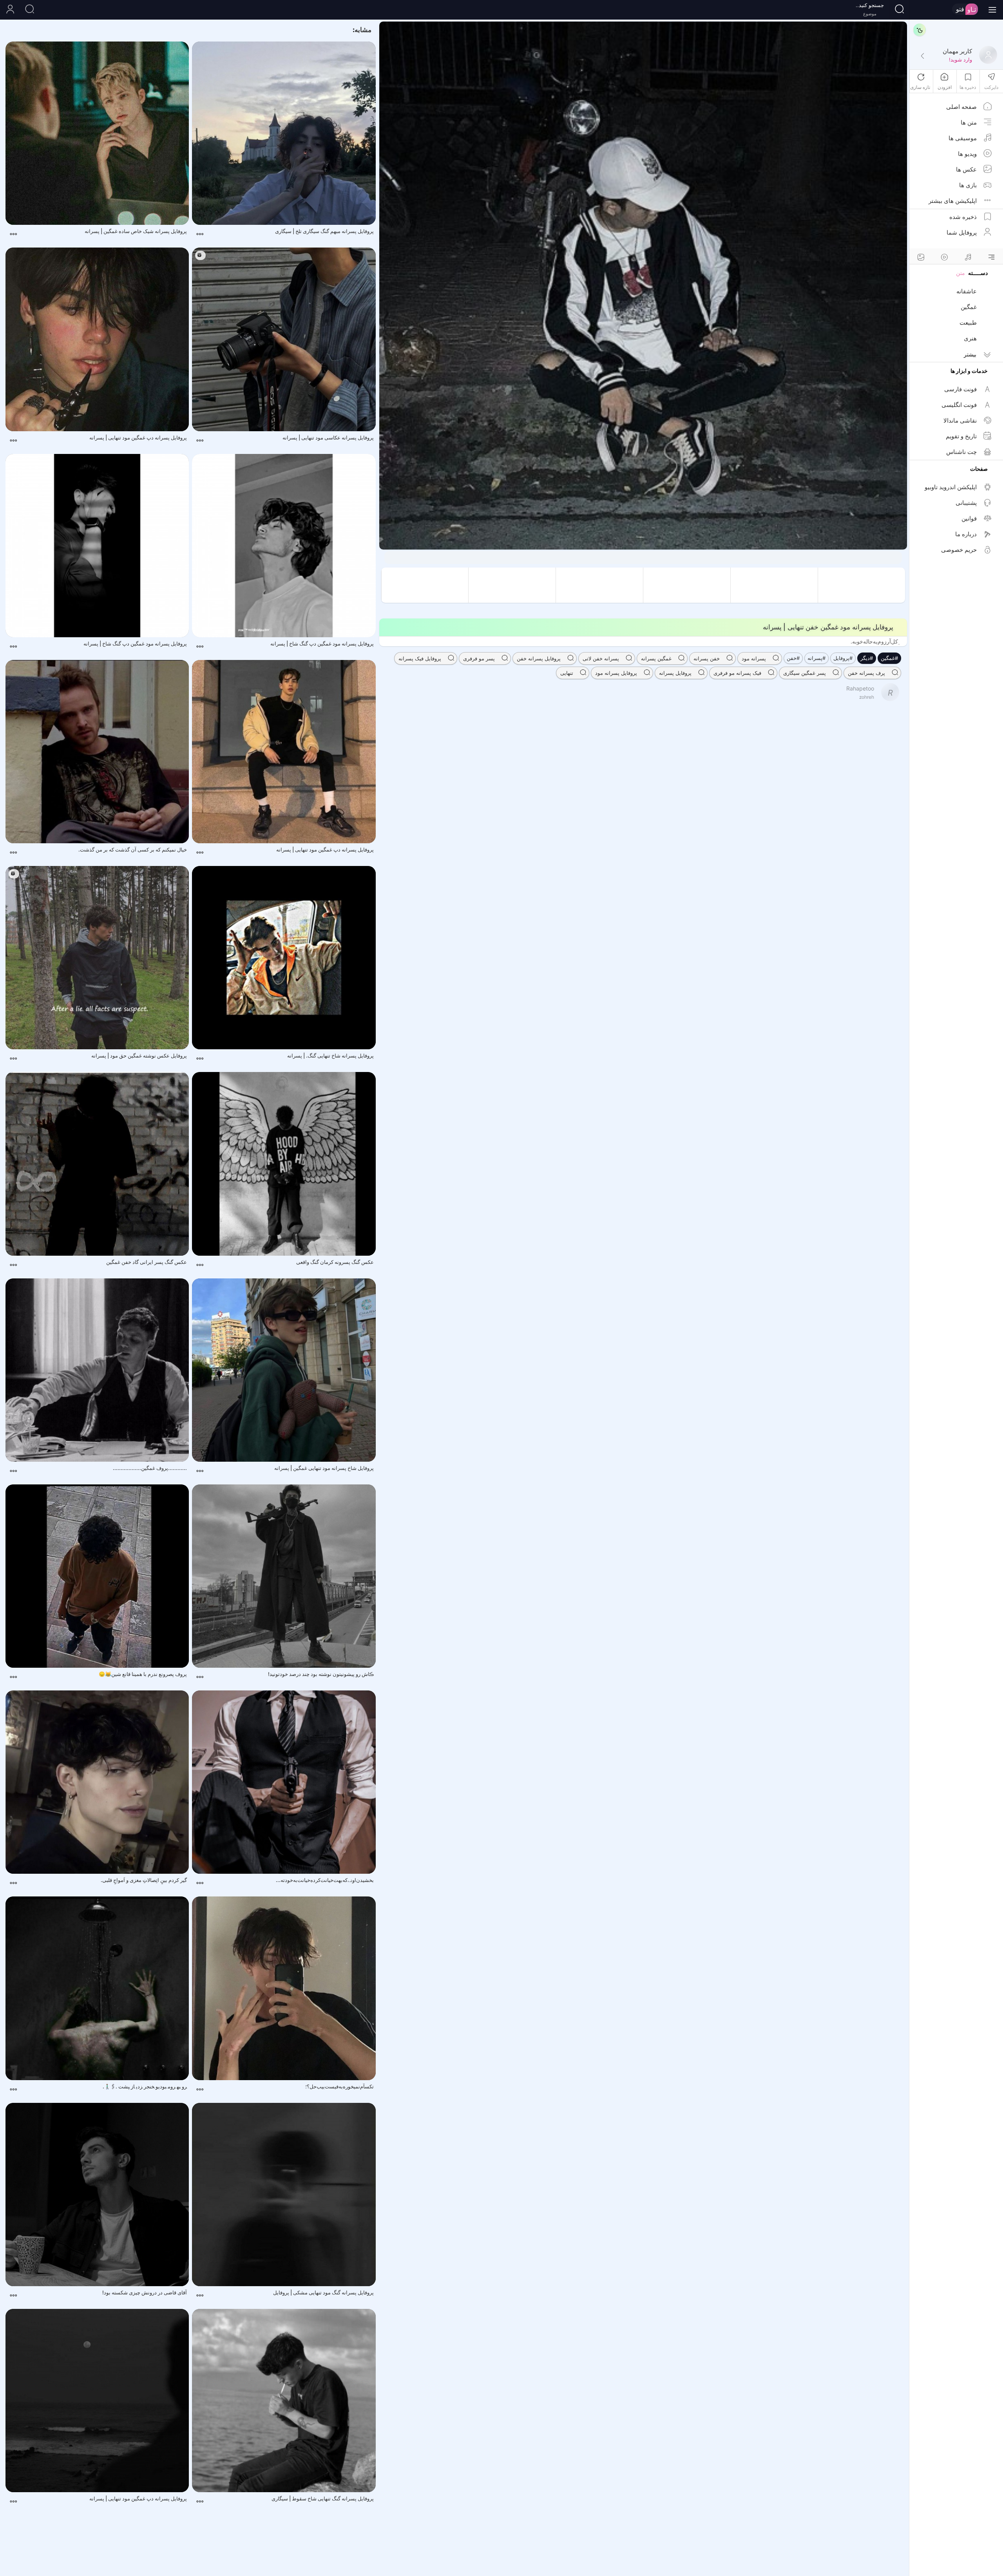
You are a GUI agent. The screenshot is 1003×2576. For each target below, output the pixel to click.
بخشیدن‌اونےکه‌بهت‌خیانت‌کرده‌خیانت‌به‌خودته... (325, 1880)
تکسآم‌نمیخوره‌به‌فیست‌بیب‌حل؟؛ (339, 2086)
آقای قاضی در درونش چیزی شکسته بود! (145, 2292)
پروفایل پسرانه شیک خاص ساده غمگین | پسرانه (136, 231)
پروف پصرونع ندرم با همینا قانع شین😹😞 (143, 1674)
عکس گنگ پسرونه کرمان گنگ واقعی (335, 1262)
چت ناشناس (961, 452)
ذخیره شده (963, 217)
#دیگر (867, 658)
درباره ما (966, 534)
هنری (970, 338)
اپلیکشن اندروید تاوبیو (951, 487)
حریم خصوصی (959, 550)
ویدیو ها (967, 154)
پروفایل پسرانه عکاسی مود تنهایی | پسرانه (328, 437)
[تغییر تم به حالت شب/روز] (920, 30)
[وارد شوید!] (922, 56)
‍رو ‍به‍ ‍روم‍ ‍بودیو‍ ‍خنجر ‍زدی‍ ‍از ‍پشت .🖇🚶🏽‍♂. (145, 2086)
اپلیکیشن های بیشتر (953, 201)
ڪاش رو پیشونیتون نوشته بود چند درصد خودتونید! (321, 1674)
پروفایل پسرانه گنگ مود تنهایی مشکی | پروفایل (323, 2292)
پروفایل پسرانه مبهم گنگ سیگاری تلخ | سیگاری (324, 231)
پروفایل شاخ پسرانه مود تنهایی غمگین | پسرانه (324, 1468)
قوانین (969, 518)
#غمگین (889, 658)
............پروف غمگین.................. (150, 1468)
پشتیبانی (966, 503)
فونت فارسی (960, 389)
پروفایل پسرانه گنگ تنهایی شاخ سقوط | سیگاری (323, 2498)
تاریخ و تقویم (961, 436)
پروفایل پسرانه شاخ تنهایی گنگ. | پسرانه (330, 1056)
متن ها (969, 122)
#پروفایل (843, 658)
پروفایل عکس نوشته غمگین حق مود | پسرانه (139, 1056)
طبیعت (968, 323)
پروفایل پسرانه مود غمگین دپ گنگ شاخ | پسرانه (322, 644)
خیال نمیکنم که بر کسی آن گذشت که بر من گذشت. (133, 850)
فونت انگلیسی (959, 405)
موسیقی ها (963, 138)
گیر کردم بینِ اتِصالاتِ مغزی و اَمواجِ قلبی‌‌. (144, 1880)
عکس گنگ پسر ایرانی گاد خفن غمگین (147, 1262)
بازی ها (968, 185)
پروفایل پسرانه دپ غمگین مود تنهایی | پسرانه (138, 437)
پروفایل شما (962, 232)
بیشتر (970, 354)
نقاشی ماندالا (960, 420)
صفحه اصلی (961, 107)
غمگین (969, 307)
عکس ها (966, 169)
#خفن (793, 658)
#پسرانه (817, 658)
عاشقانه (967, 291)
